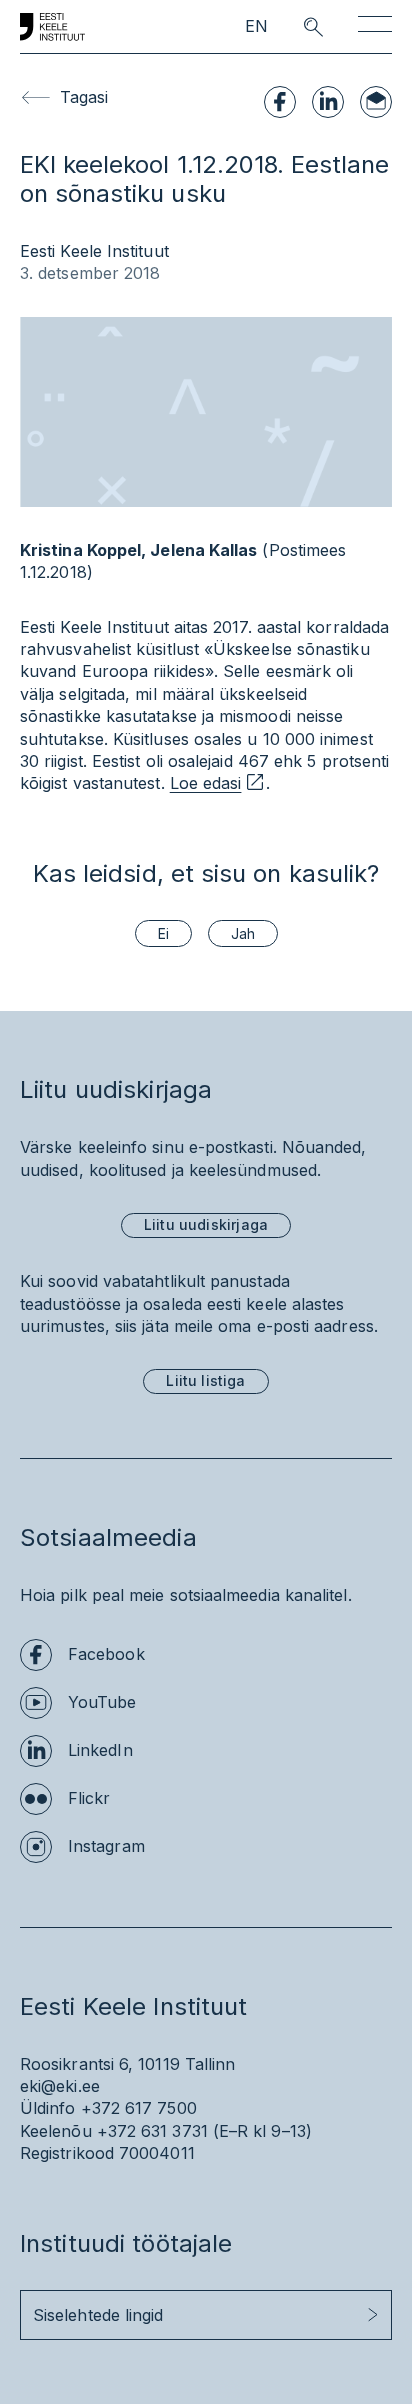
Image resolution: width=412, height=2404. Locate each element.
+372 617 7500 (139, 2108)
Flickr (89, 1798)
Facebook (106, 1654)
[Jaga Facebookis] (280, 102)
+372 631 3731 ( (158, 2131)
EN (256, 26)
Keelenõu (56, 2131)
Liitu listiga (205, 1380)
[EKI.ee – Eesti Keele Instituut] (52, 27)
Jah (243, 933)
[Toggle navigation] (375, 27)
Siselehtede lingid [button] (98, 2315)
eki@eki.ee (60, 2086)
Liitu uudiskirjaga (206, 1224)
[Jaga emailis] (376, 102)
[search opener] (295, 27)
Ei (163, 933)
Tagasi (84, 97)
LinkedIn (100, 1750)
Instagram (106, 1846)
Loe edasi (206, 783)
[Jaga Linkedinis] (328, 102)
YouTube (102, 1702)
